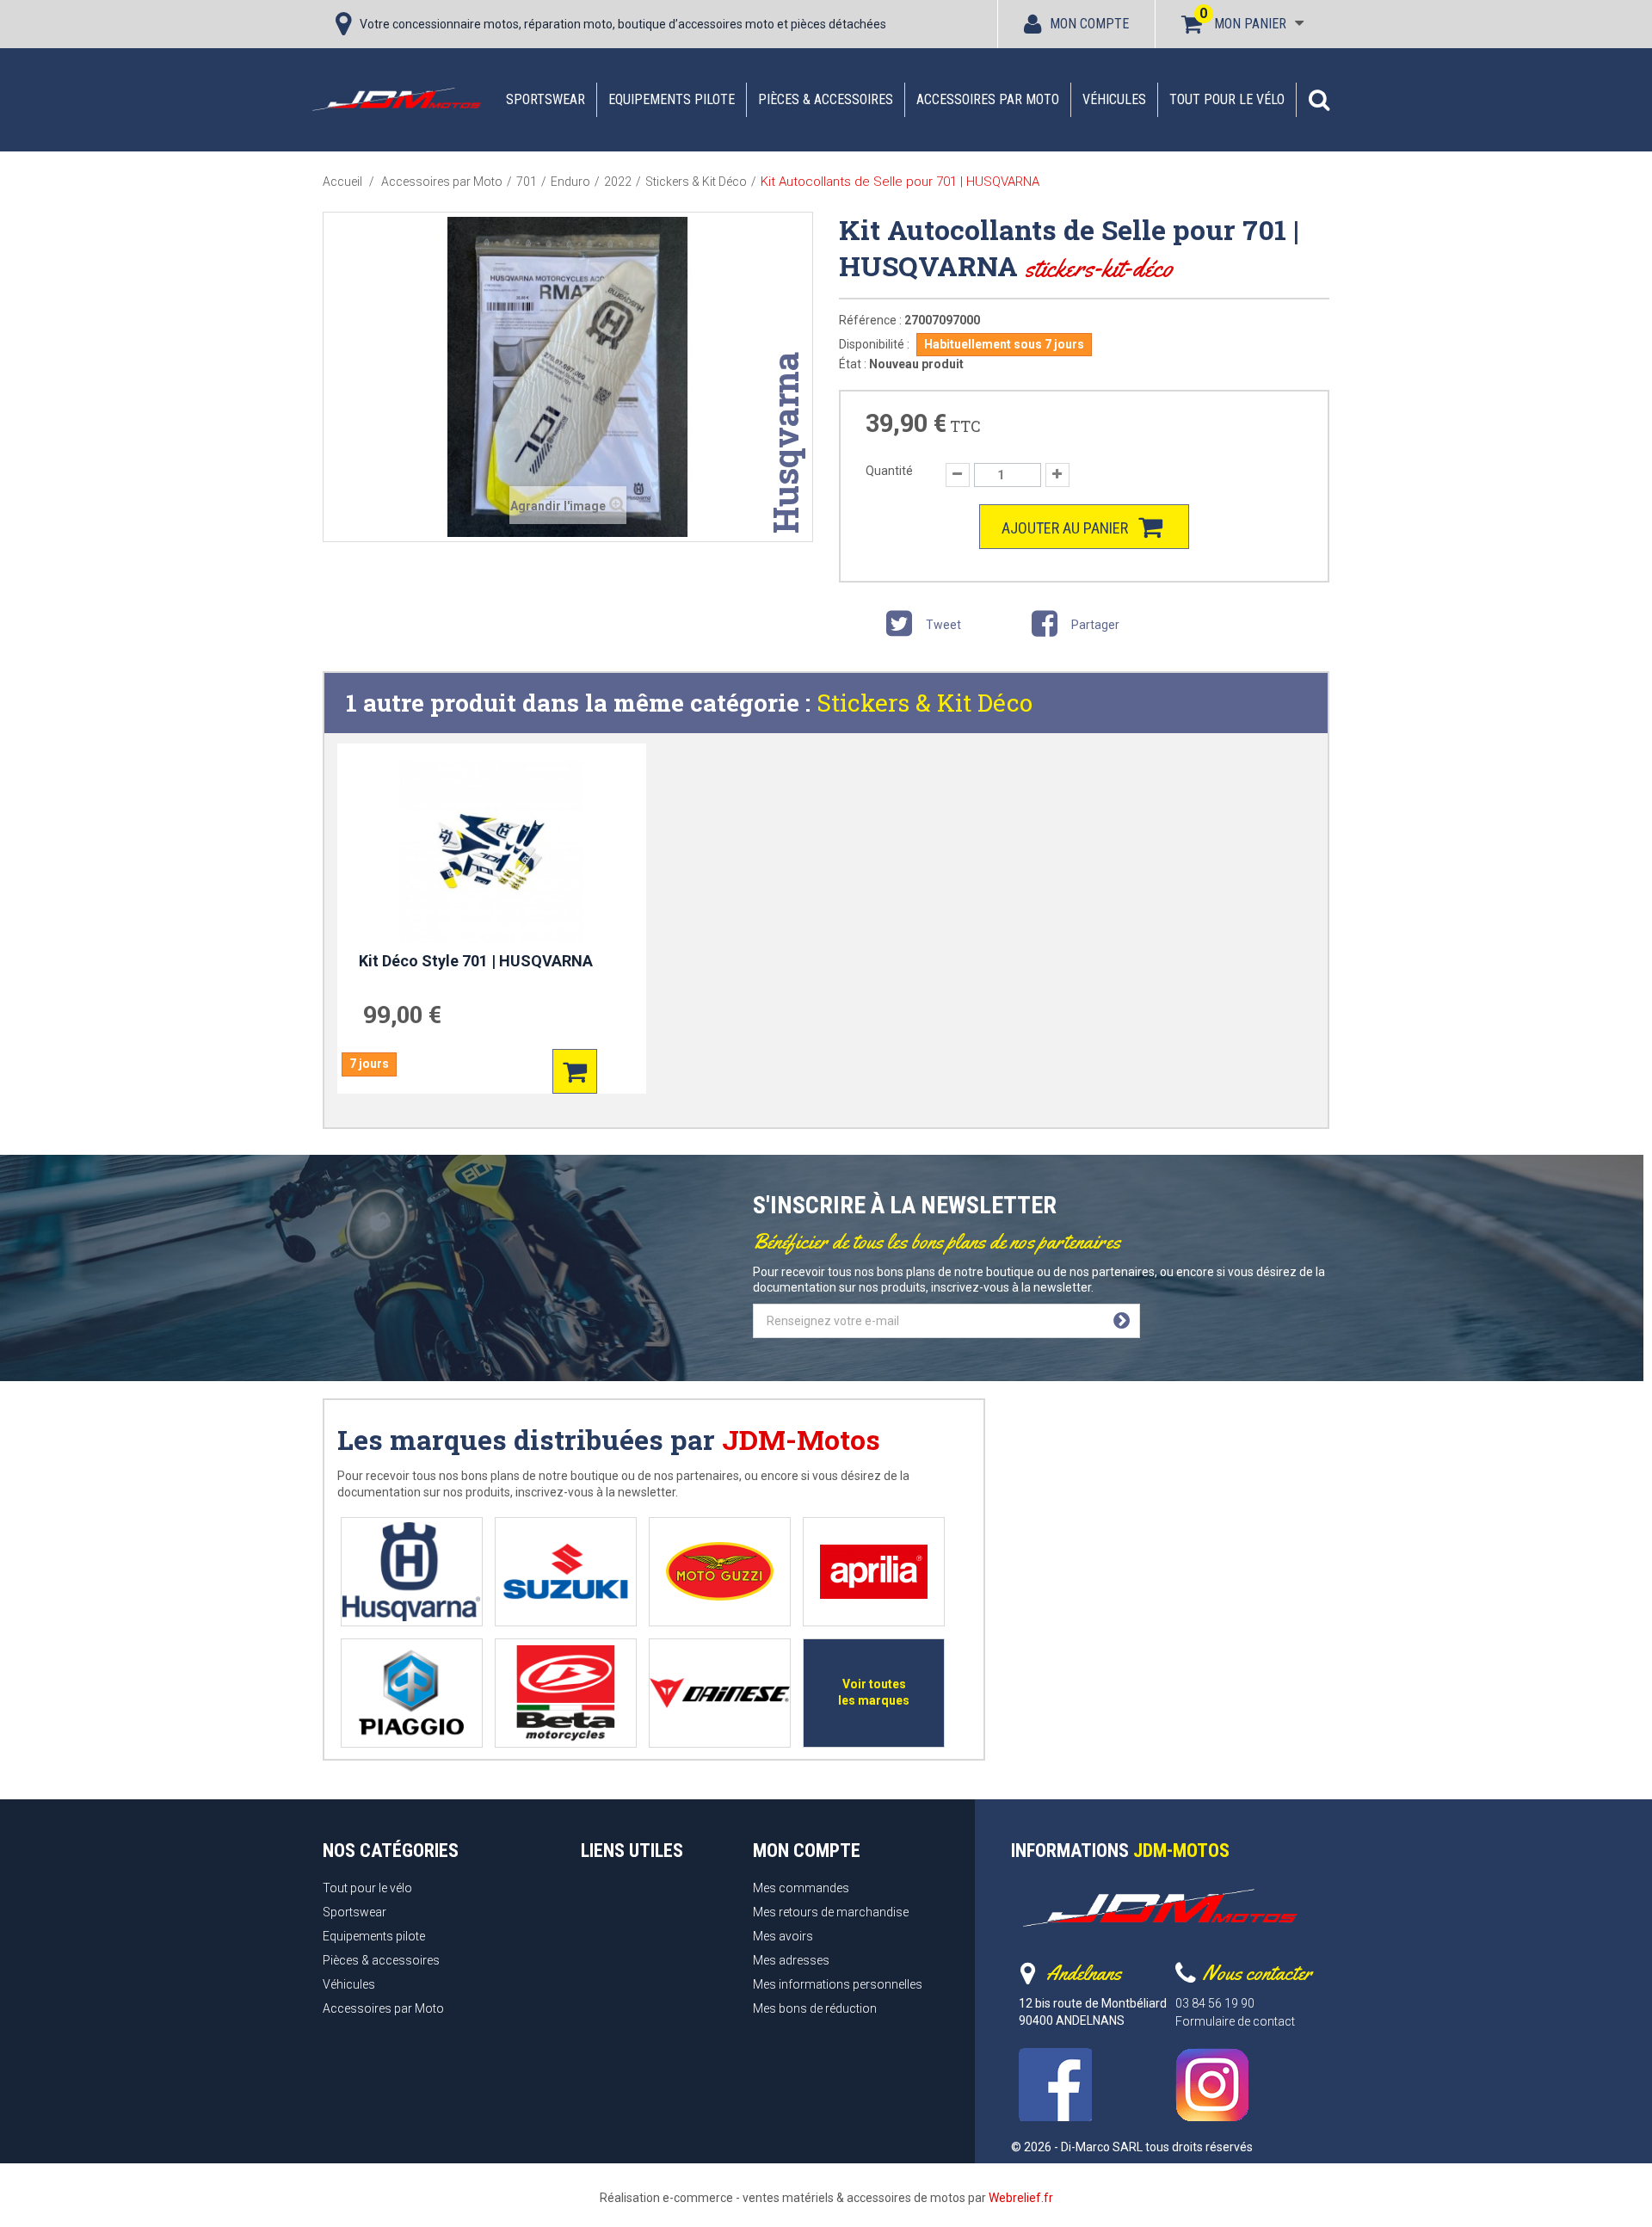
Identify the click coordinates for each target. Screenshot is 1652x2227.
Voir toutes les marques (874, 1692)
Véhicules (1114, 99)
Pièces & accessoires (826, 99)
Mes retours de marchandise (831, 1912)
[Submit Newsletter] (1122, 1321)
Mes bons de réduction (815, 2008)
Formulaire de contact (1235, 2021)
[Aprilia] (874, 1572)
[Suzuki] (566, 1572)
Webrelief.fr (1021, 2198)
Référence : (870, 320)
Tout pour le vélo (1227, 99)
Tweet (942, 625)
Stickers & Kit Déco (925, 703)
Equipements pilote (672, 99)
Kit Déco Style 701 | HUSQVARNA (476, 961)
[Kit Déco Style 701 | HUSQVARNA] (492, 852)
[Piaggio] (412, 1693)
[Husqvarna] (412, 1572)
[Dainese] (720, 1693)
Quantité (889, 471)
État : (853, 364)
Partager (1094, 625)
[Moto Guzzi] (720, 1572)
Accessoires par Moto (988, 99)
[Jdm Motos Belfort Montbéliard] (396, 99)
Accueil (342, 182)
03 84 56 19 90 (1215, 2003)
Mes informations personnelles (838, 1984)
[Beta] (566, 1693)
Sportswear (546, 99)
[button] (1319, 100)
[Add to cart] (575, 1071)
